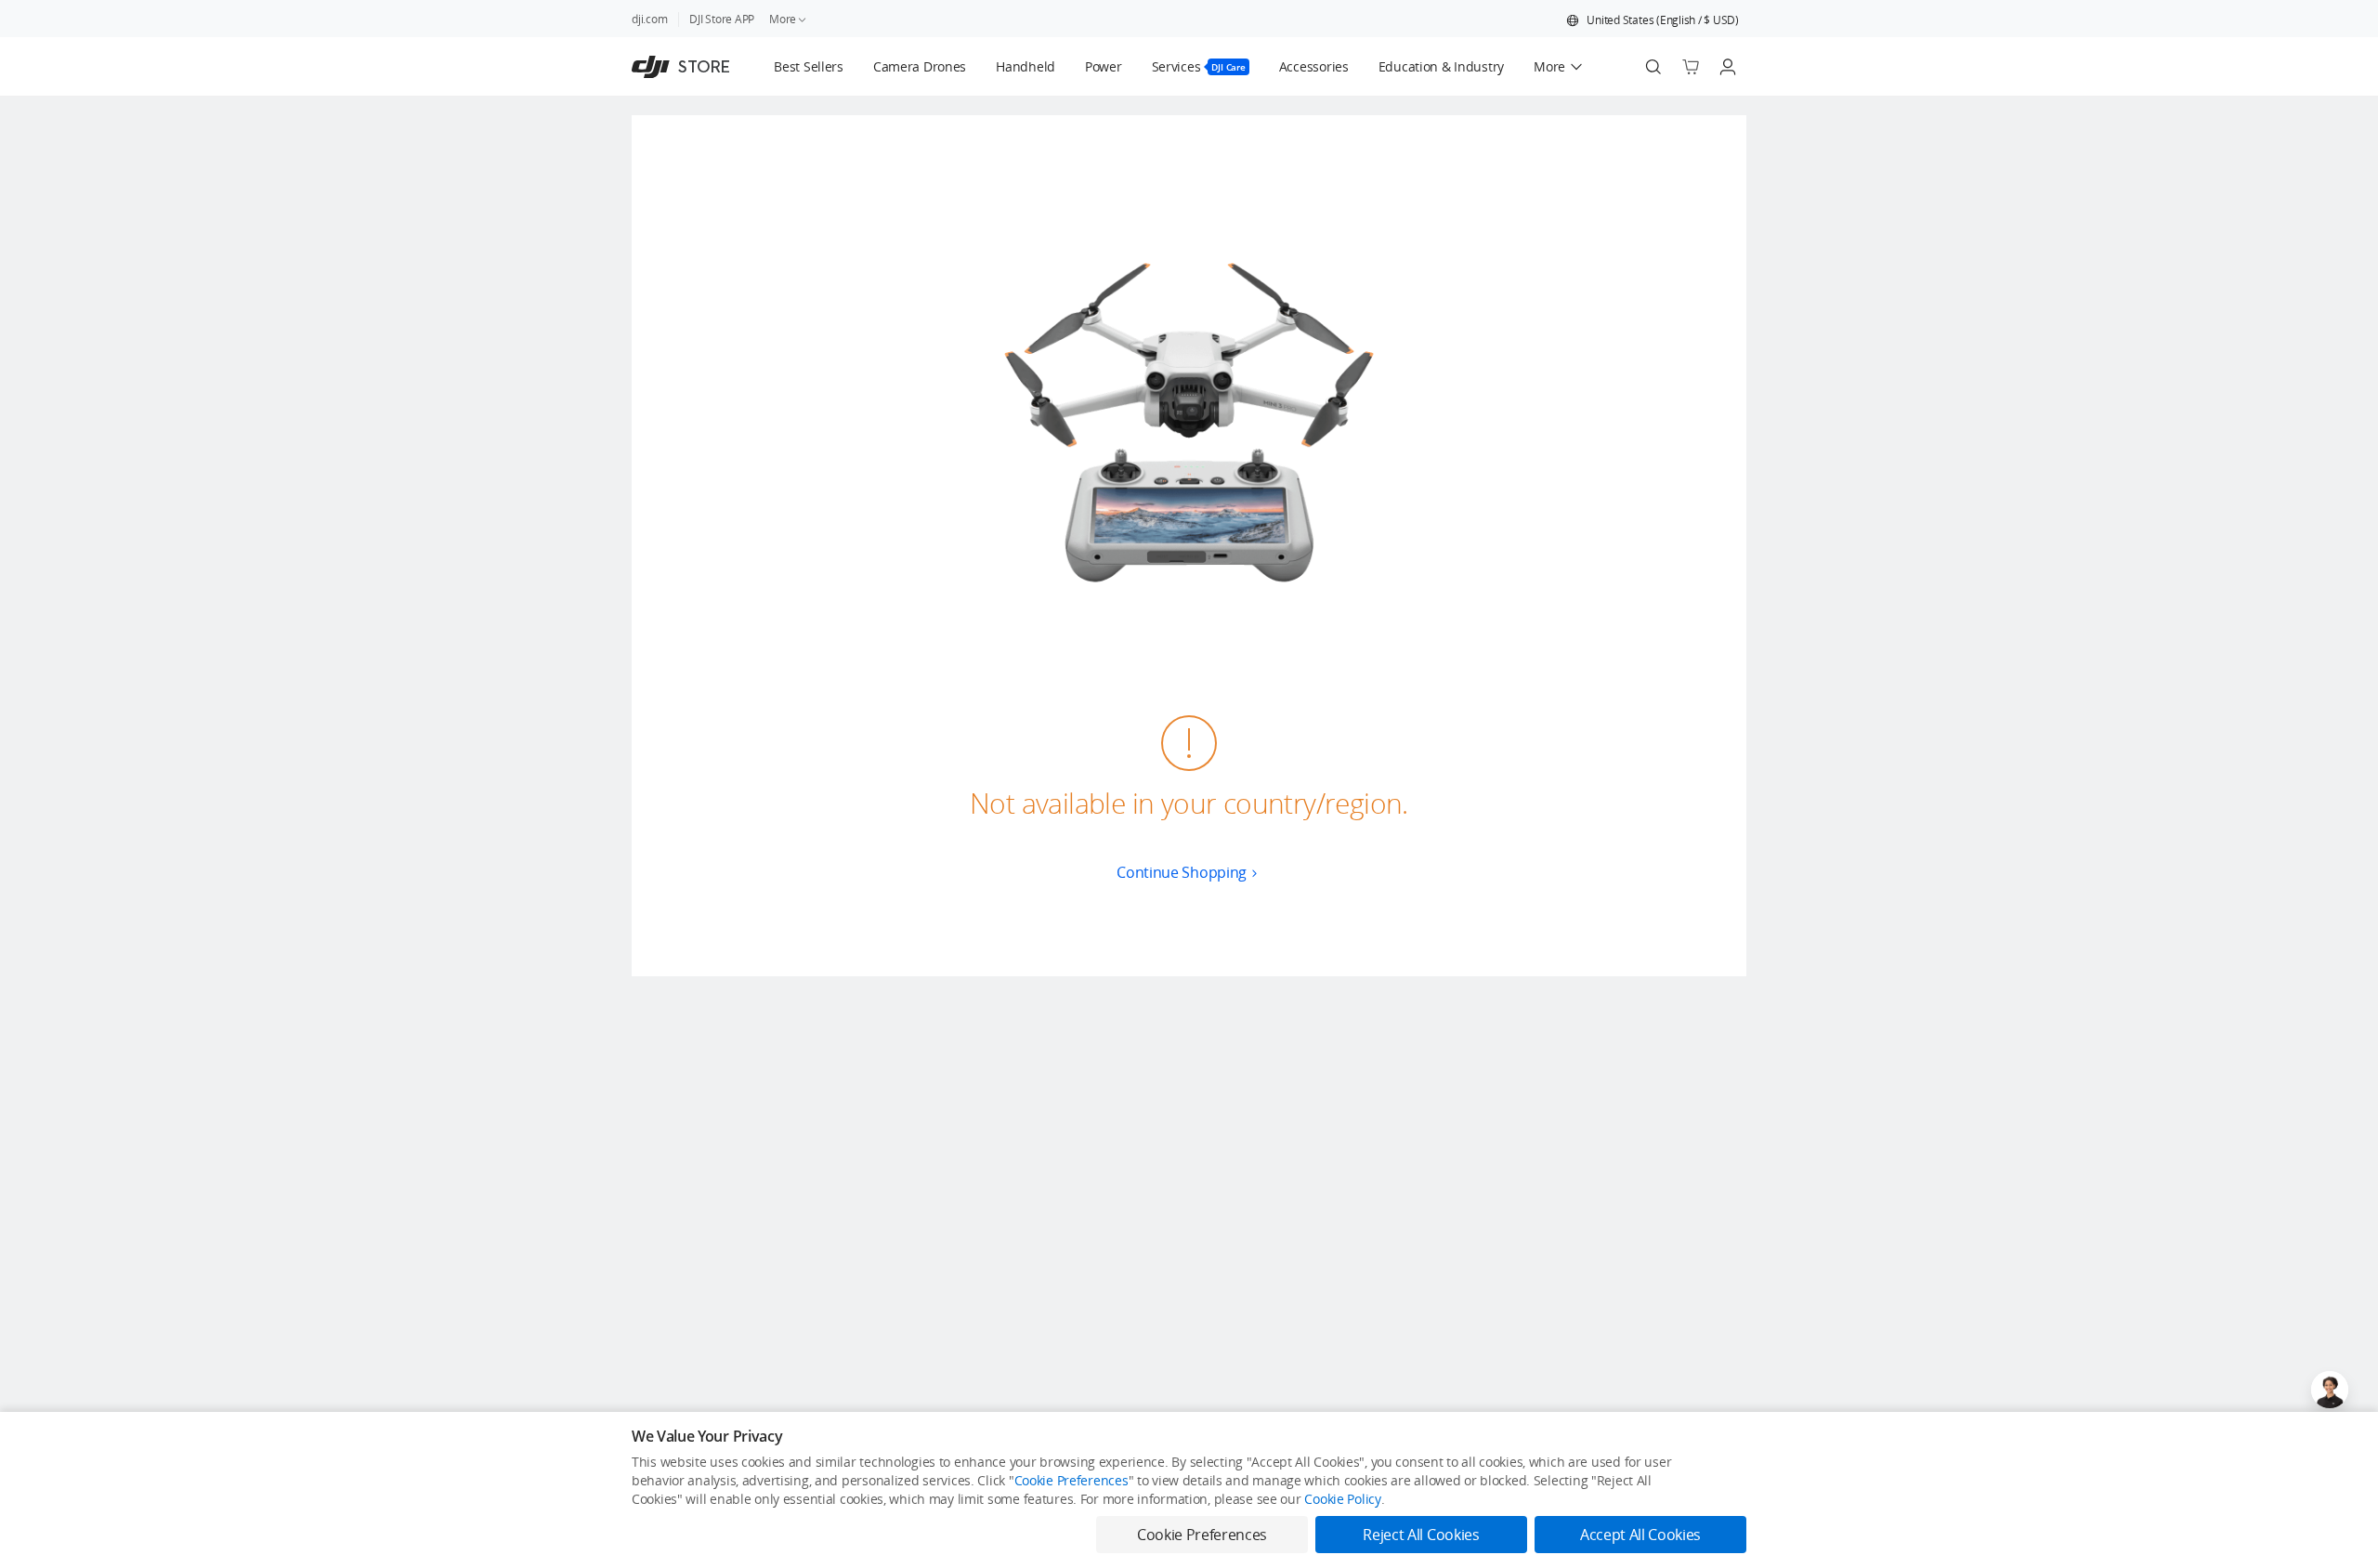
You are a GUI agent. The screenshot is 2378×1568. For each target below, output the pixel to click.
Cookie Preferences (1071, 1480)
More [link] (783, 19)
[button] (1653, 20)
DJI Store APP (722, 19)
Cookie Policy (1342, 1499)
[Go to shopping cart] (1691, 67)
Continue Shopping (1182, 872)
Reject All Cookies (1421, 1535)
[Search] (1653, 67)
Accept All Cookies (1640, 1535)
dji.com (649, 19)
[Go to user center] (1728, 67)
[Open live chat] (2330, 1390)
